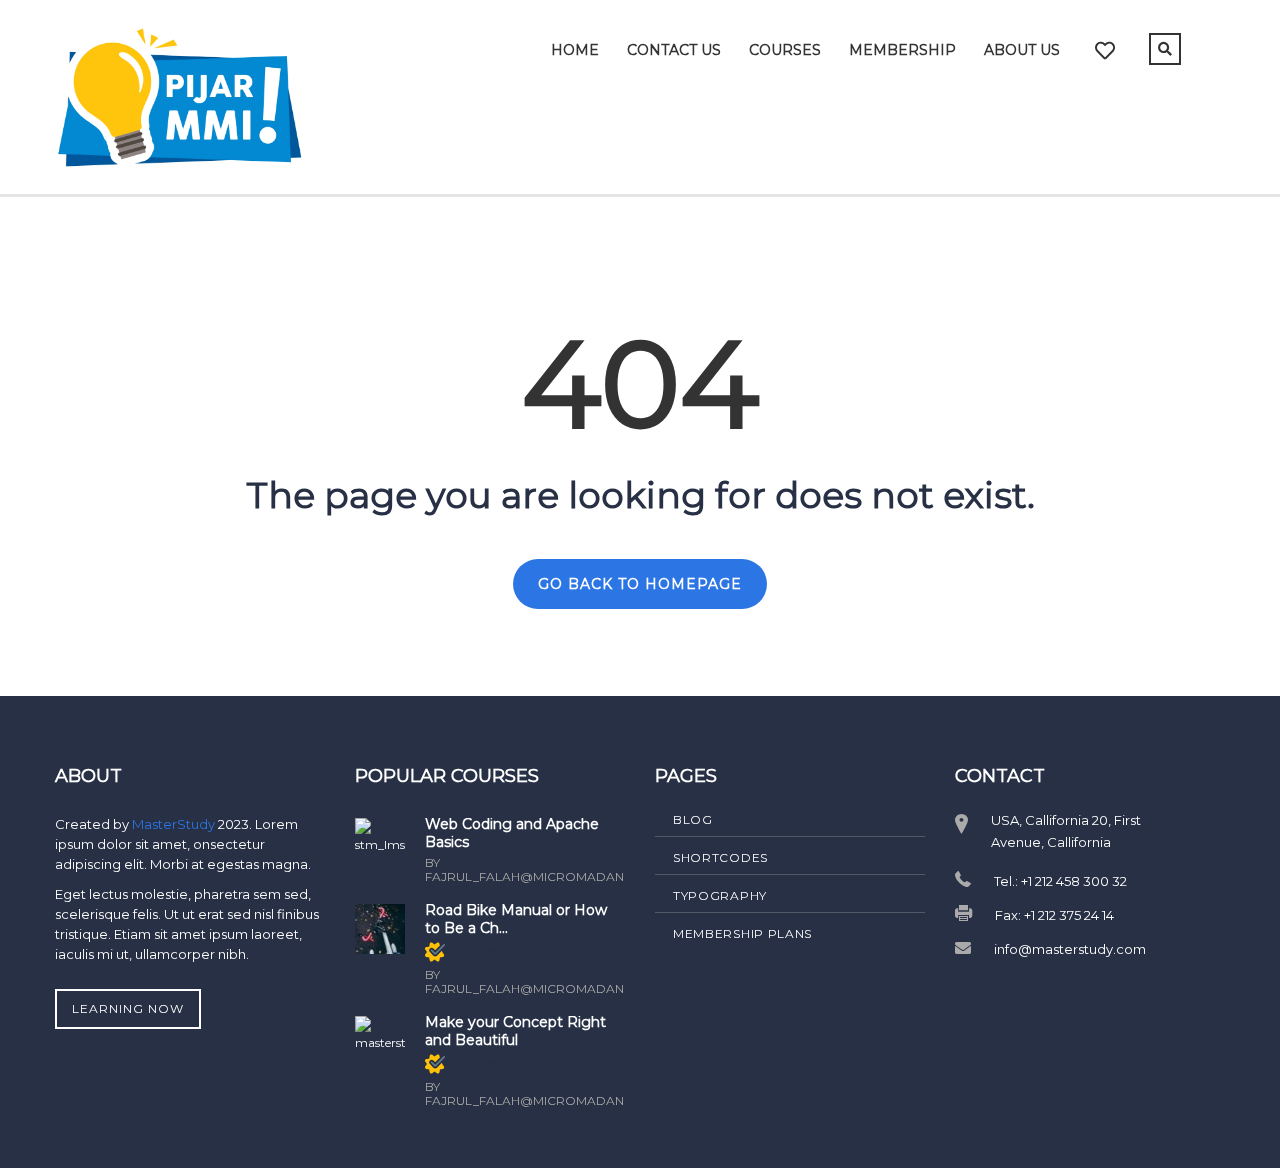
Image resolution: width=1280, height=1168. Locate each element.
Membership (902, 50)
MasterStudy (175, 824)
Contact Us (674, 50)
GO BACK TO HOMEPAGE (640, 584)
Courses (785, 50)
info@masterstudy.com (1070, 949)
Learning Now (128, 1008)
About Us (1022, 50)
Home (575, 50)
